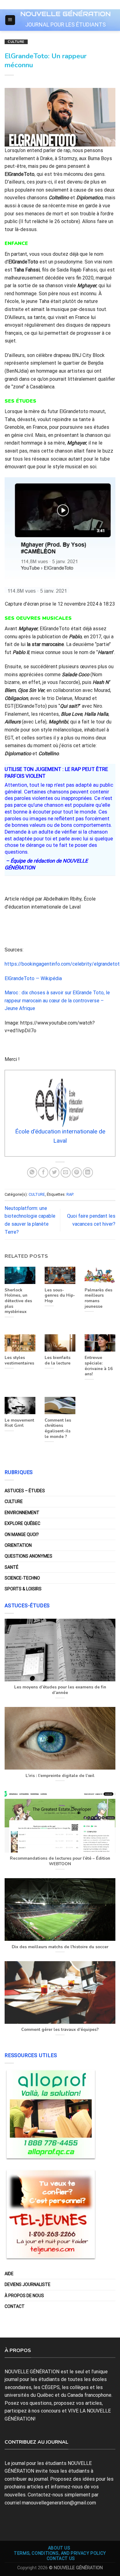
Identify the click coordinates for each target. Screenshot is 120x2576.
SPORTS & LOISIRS (23, 1589)
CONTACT (15, 2306)
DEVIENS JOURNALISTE (28, 2284)
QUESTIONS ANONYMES (28, 1556)
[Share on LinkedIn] (88, 1172)
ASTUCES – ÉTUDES (25, 1491)
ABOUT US (59, 2548)
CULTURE (16, 42)
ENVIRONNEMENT (22, 1513)
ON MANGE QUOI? (22, 1534)
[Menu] (10, 20)
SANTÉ (12, 1567)
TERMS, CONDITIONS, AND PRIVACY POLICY (60, 2553)
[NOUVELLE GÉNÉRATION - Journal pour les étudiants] (66, 13)
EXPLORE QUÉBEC (22, 1523)
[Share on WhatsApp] (32, 1172)
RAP (70, 1194)
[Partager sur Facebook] (43, 1172)
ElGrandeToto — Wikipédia (33, 978)
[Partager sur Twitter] (54, 1172)
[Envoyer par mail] (66, 1172)
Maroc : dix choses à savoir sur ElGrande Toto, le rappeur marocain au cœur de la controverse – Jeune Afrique (57, 1000)
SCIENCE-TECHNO (22, 1578)
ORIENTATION (18, 1545)
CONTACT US (61, 2558)
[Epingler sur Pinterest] (77, 1172)
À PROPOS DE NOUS (24, 2296)
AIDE (9, 2274)
